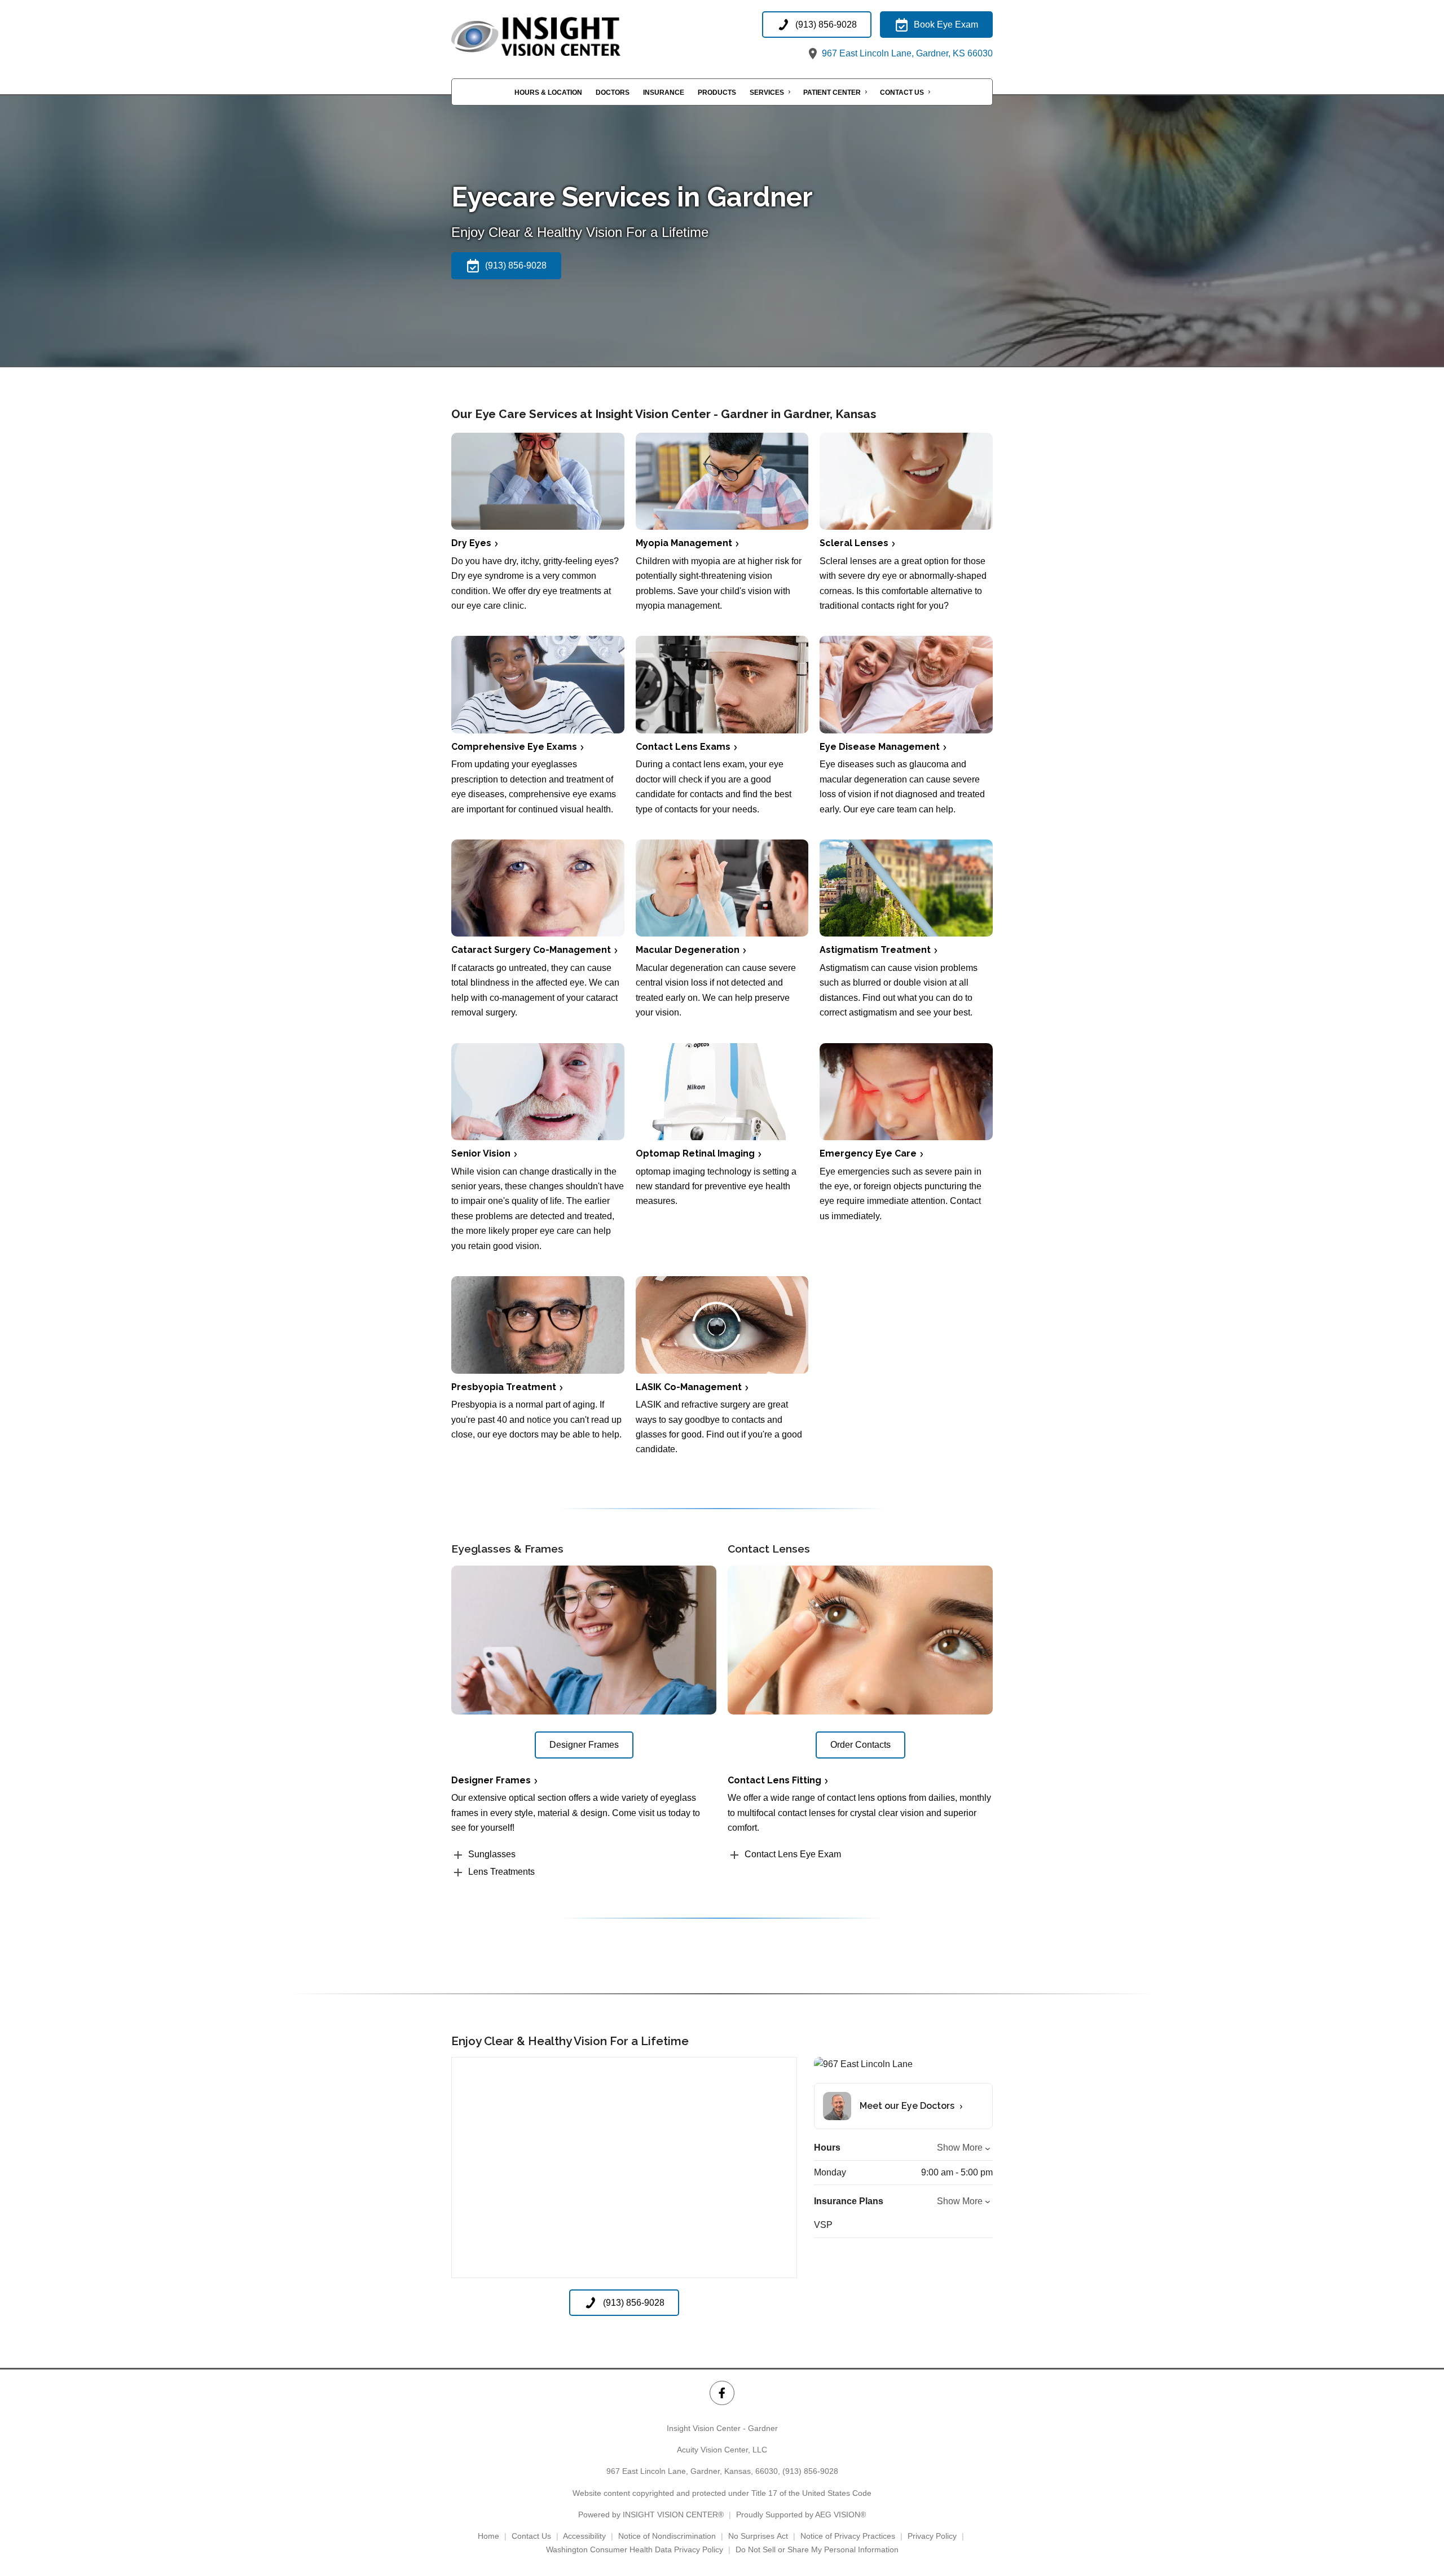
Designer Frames (491, 1780)
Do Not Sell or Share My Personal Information (817, 2549)
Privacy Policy (932, 2536)
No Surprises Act (758, 2536)
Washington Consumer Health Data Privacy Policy (635, 2549)
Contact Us (902, 93)
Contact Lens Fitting (774, 1780)
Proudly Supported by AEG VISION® (801, 2515)
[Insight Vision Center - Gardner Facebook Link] (722, 2393)
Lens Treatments (501, 1872)
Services (767, 93)
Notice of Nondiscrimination (667, 2536)
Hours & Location (548, 93)
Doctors (613, 93)
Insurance (664, 93)
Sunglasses (492, 1854)
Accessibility (584, 2536)
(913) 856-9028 (810, 2471)
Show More (960, 2148)
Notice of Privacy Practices (848, 2536)
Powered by (651, 2515)
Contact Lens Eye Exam (793, 1854)
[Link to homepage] (564, 36)
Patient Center (832, 93)
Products (717, 93)
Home (488, 2536)
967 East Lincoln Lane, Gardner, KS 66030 (906, 53)
